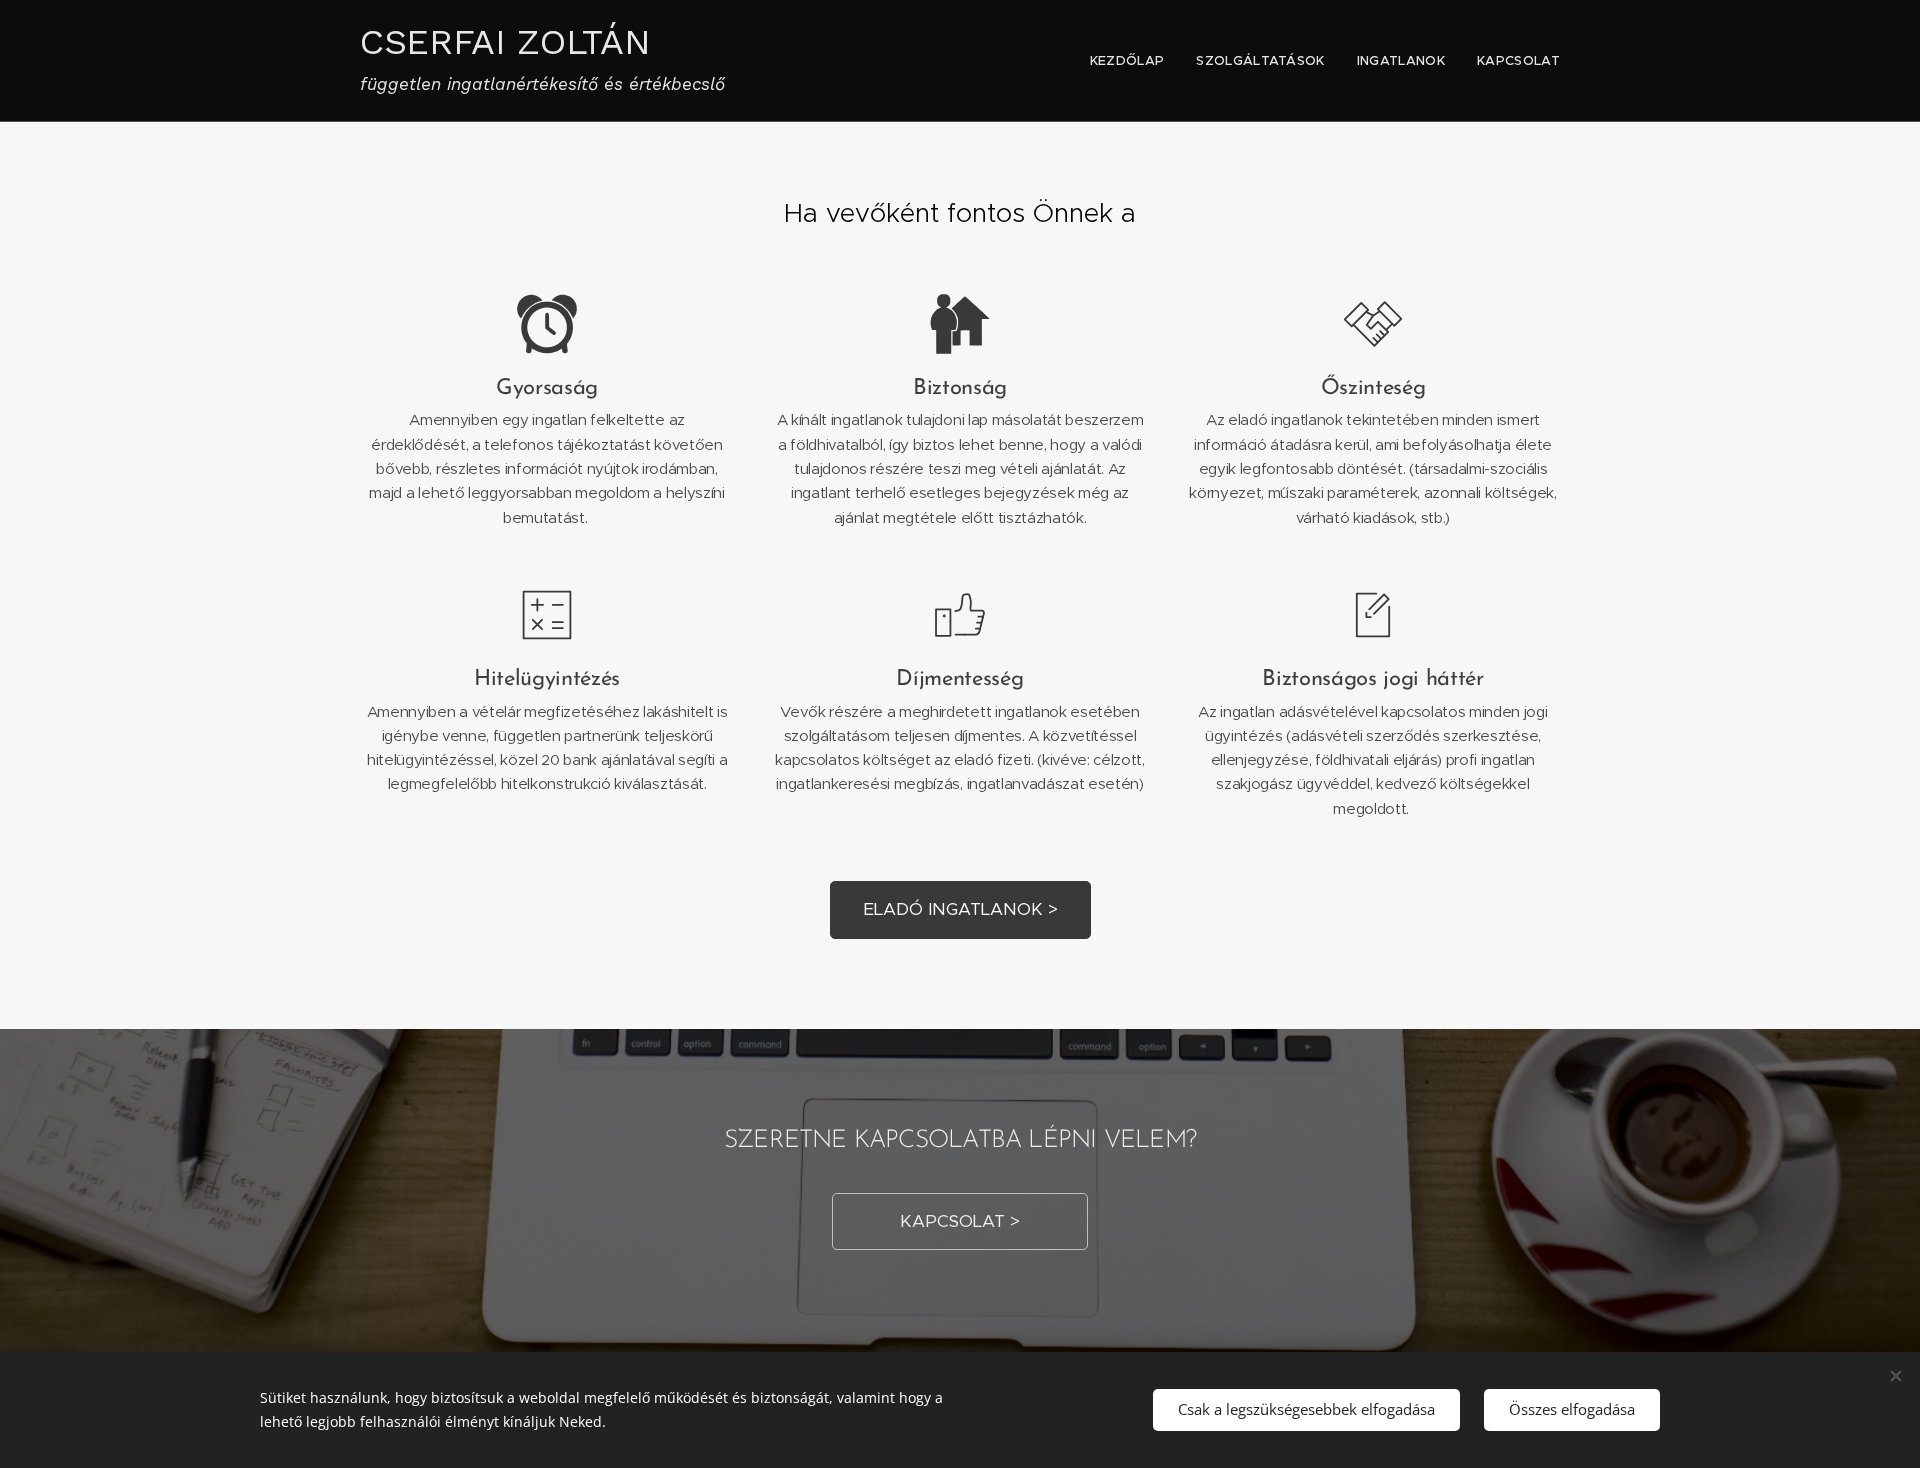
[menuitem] (1133, 61)
